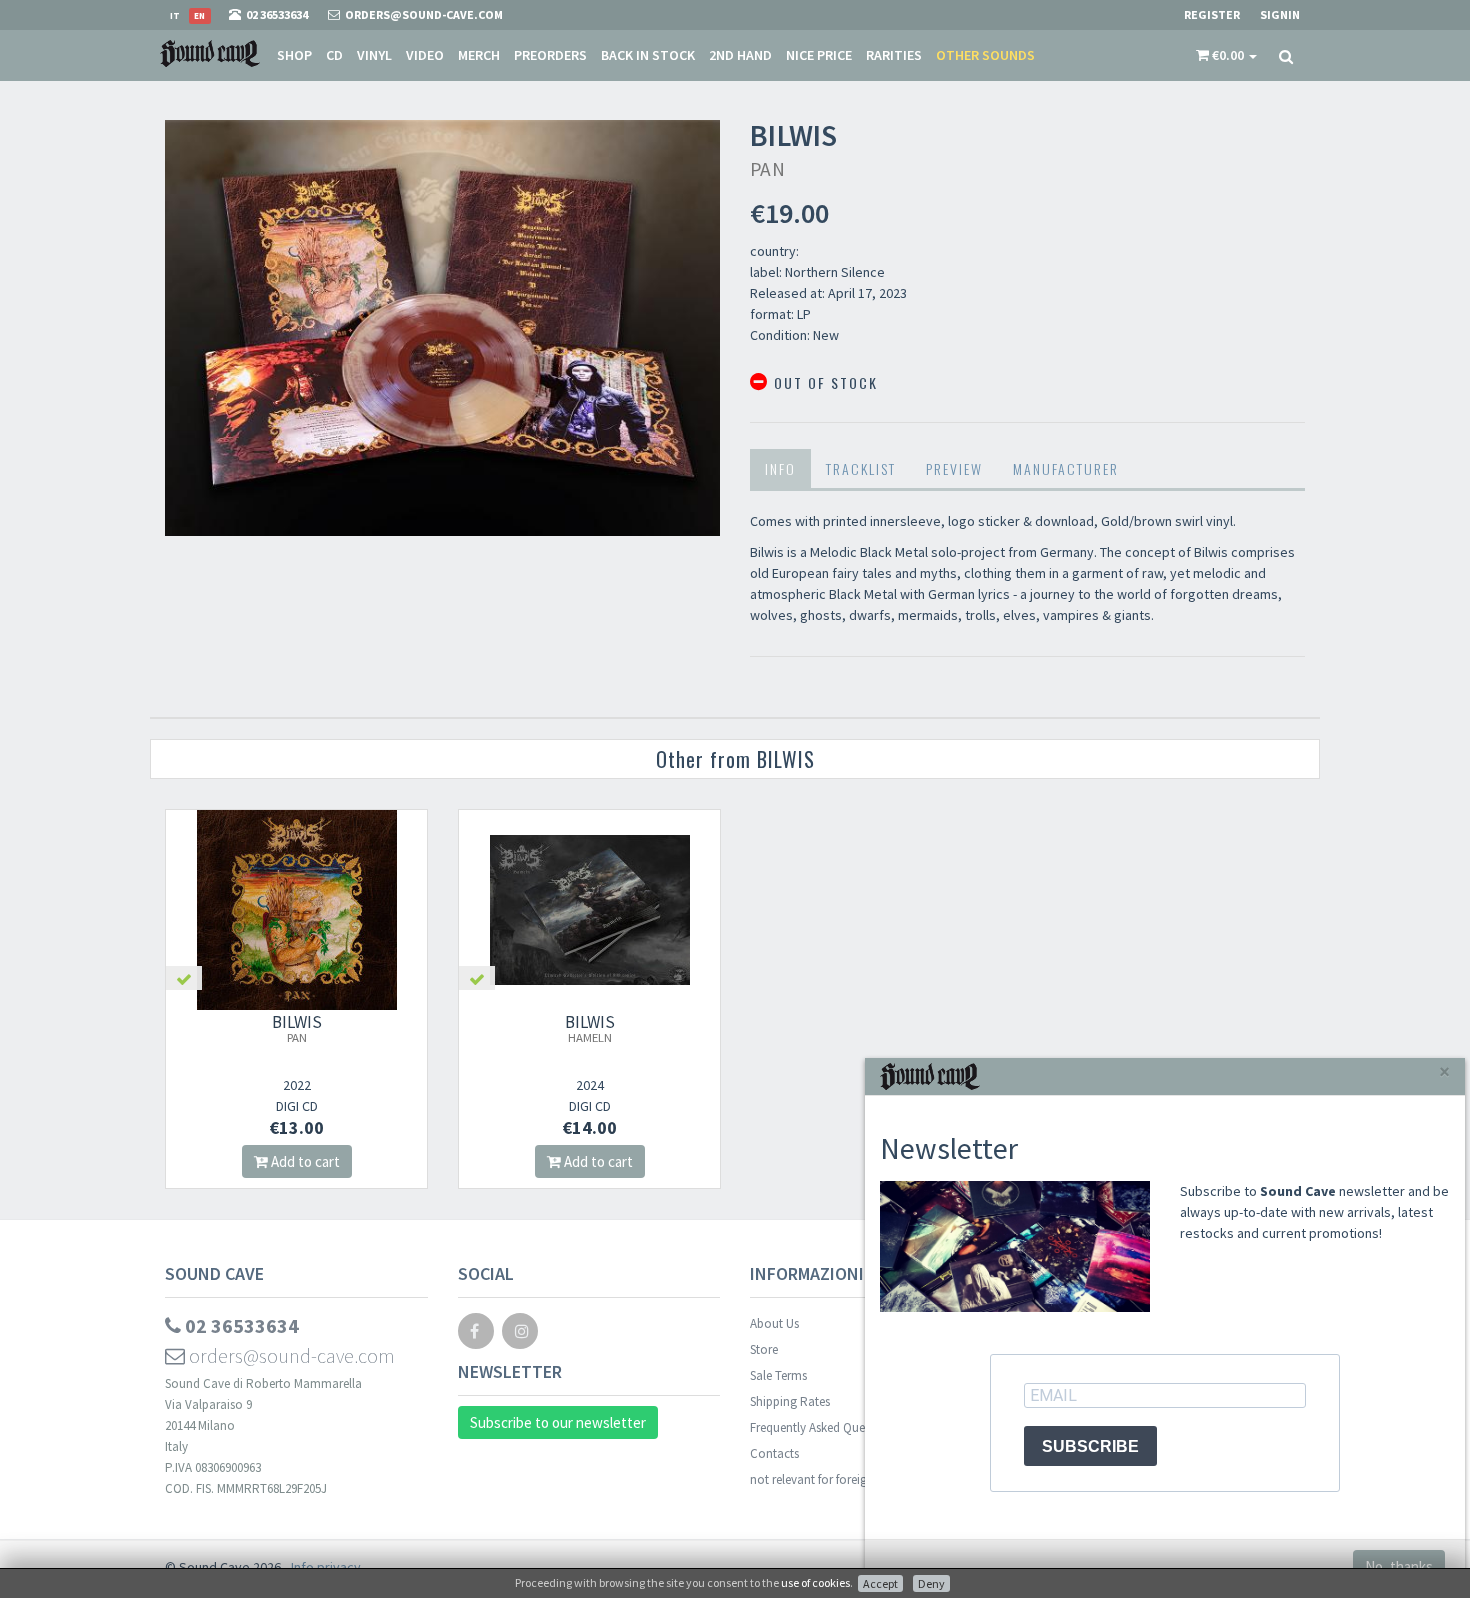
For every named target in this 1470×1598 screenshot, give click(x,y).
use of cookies (815, 1582)
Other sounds (985, 55)
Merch (479, 55)
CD (334, 55)
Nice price (819, 55)
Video (425, 55)
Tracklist (861, 468)
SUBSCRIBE (1090, 1446)
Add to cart (304, 1161)
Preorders (550, 55)
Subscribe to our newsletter (558, 1422)
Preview (954, 468)
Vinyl (374, 55)
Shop (294, 55)
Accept (880, 1583)
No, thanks (1399, 1566)
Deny (931, 1583)
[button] (1226, 55)
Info (780, 468)
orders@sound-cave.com (290, 1355)
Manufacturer (1066, 468)
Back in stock (648, 55)
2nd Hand (740, 55)
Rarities (894, 55)
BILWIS (297, 1028)
